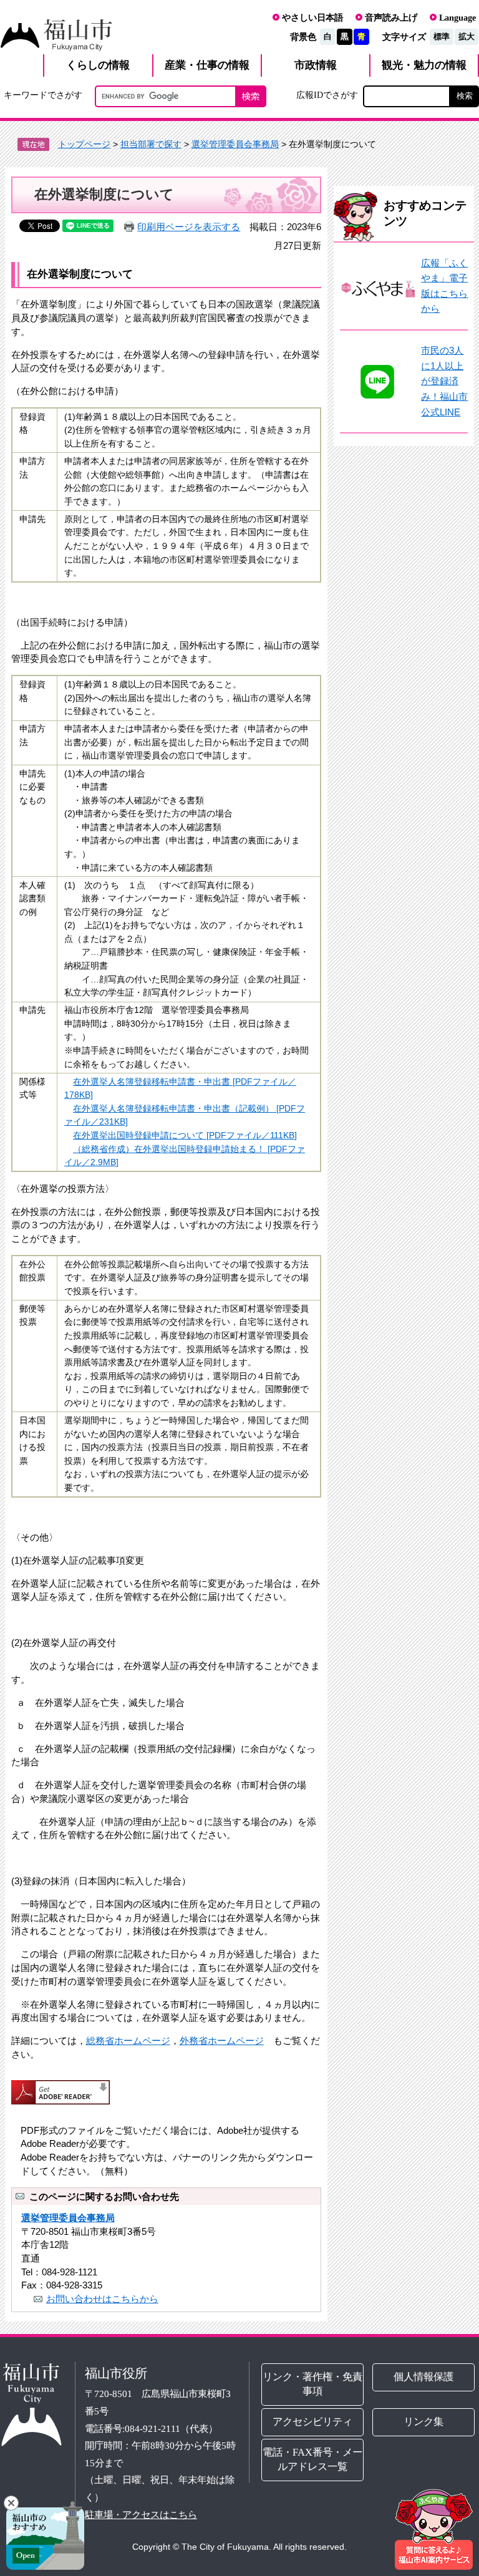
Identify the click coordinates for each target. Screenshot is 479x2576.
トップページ (84, 144)
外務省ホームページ (222, 2041)
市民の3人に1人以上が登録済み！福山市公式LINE (444, 381)
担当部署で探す (151, 144)
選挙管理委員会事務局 (235, 144)
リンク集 (423, 2422)
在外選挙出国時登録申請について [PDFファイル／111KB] (185, 1135)
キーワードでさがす (43, 95)
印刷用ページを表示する (189, 227)
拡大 (467, 36)
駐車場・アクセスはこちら (141, 2515)
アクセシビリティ (312, 2422)
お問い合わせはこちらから (102, 2299)
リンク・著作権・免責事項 (312, 2384)
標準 (442, 36)
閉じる (11, 2503)
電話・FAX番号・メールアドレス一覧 (312, 2459)
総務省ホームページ (128, 2041)
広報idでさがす (327, 95)
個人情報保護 (423, 2377)
